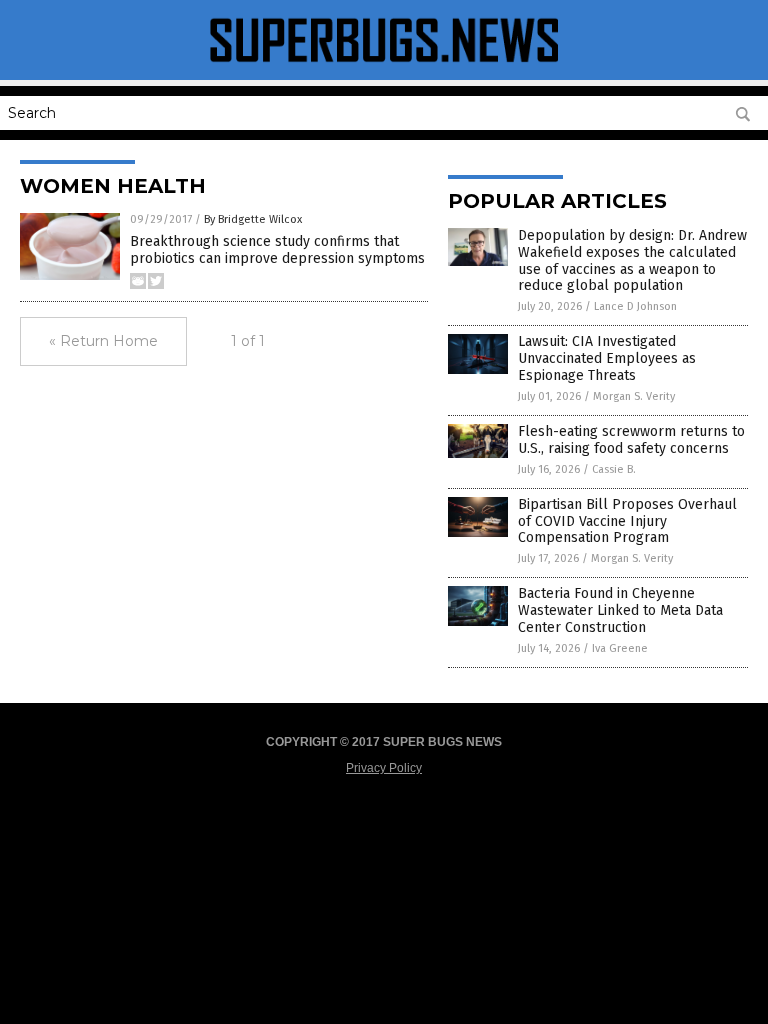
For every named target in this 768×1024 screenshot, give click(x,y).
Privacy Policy (384, 768)
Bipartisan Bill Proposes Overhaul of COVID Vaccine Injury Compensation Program (627, 521)
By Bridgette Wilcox (253, 219)
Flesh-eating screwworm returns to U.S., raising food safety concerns (631, 440)
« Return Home (103, 341)
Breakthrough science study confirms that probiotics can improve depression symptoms (277, 250)
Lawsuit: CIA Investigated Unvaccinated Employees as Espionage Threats (607, 358)
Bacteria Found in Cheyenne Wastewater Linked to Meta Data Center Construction (620, 610)
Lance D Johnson (635, 306)
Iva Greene (620, 648)
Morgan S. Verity (634, 396)
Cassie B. (614, 469)
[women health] (384, 66)
